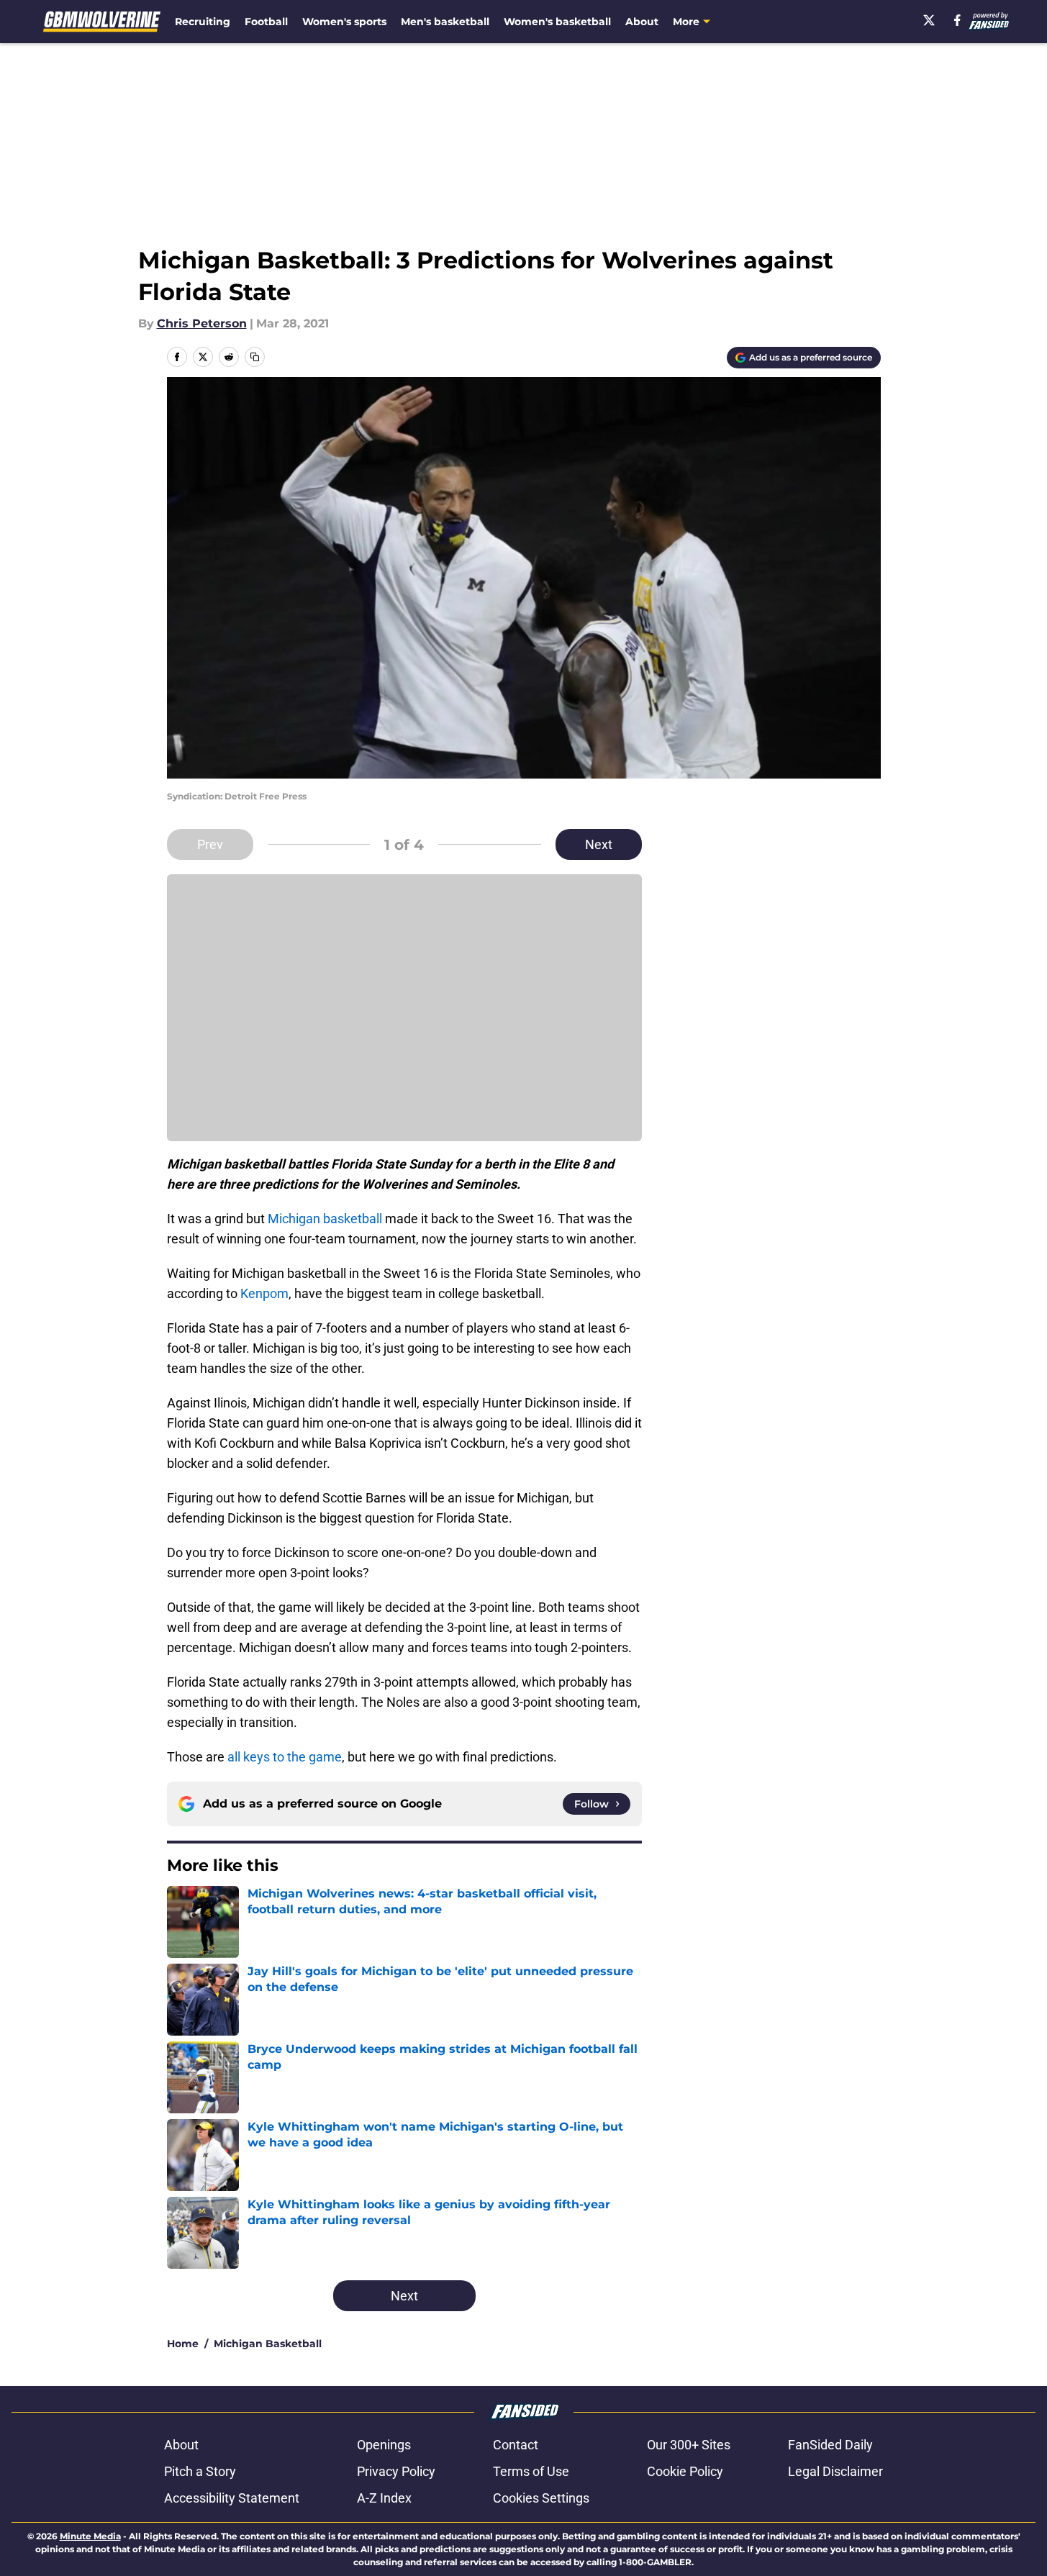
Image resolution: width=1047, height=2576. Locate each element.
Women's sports (344, 22)
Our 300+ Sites (689, 2445)
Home (183, 2344)
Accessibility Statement (232, 2498)
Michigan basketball (325, 1219)
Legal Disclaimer (835, 2471)
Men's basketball (445, 22)
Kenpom (264, 1293)
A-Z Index (384, 2498)
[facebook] (957, 20)
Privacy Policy (396, 2471)
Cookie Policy (685, 2471)
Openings (384, 2445)
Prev (210, 844)
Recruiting (203, 22)
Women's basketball (557, 22)
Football (266, 22)
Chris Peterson (202, 323)
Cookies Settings (541, 2498)
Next (599, 844)
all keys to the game (285, 1757)
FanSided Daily (830, 2445)
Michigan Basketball (268, 2344)
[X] (929, 20)
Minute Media (90, 2536)
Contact (516, 2445)
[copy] (255, 357)
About (642, 22)
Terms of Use (531, 2471)
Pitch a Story (200, 2471)
